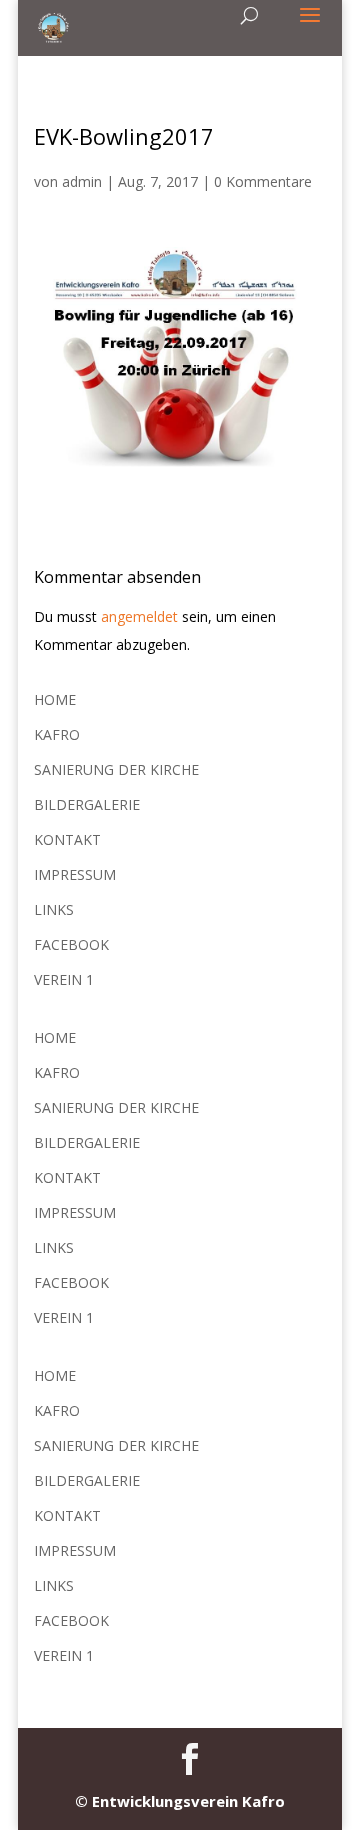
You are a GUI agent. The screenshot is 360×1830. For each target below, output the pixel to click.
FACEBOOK (71, 944)
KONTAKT (67, 839)
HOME (55, 699)
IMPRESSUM (75, 874)
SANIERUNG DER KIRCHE (116, 769)
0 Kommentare (263, 181)
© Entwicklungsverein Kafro (180, 1801)
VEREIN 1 (64, 979)
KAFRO (57, 734)
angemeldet (139, 616)
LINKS (54, 909)
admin (82, 181)
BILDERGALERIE (87, 804)
